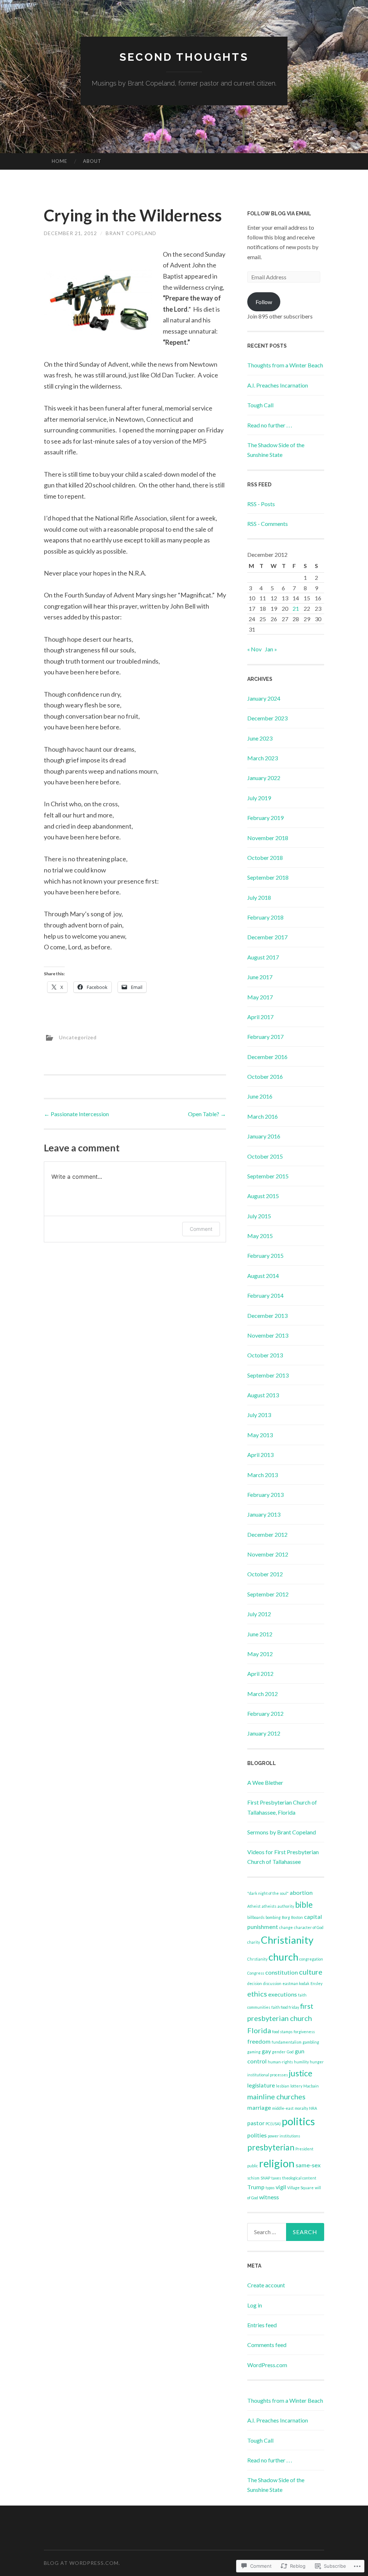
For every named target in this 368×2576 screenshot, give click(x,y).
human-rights (280, 2062)
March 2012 (263, 1694)
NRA (313, 2108)
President (304, 2149)
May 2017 (260, 997)
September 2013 (268, 1375)
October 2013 (265, 1355)
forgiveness (304, 2032)
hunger (317, 2062)
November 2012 (268, 1554)
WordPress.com (267, 2365)
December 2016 (267, 1057)
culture (311, 1972)
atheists (269, 1906)
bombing (273, 1917)
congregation (311, 1959)
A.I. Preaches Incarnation (278, 385)
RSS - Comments (268, 524)
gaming (254, 2052)
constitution (282, 1972)
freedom (259, 2041)
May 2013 (260, 1435)
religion (277, 2163)
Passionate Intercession (76, 1114)
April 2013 (260, 1455)
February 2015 (265, 1255)
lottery (296, 2086)
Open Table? (207, 1114)
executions (282, 1994)
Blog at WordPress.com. (82, 2563)
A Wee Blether (265, 1782)
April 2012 (260, 1674)
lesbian (283, 2086)
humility (301, 2062)
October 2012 (265, 1574)
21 (296, 608)
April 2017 (260, 1017)
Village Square (300, 2188)
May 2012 (260, 1654)
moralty (301, 2108)
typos (270, 2188)
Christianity (287, 1940)
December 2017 (267, 937)
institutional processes (268, 2075)
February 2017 (265, 1037)
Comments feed (267, 2345)
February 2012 (265, 1713)
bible (304, 1905)
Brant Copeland (131, 233)
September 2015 (268, 1176)
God (290, 2052)
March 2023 (263, 758)
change (286, 1927)
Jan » (271, 649)
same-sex (308, 2165)
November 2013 (268, 1335)
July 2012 (259, 1614)
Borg (286, 1917)
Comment (201, 1229)
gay (266, 2051)
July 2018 (259, 897)
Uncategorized (78, 1037)
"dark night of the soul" (268, 1893)
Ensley (316, 1983)
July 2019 (259, 798)
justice (301, 2073)
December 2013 (267, 1315)
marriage (259, 2107)
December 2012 (267, 1534)
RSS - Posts (261, 504)
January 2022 (264, 778)
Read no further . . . (270, 425)
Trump (256, 2187)
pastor (256, 2123)
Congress (256, 1973)
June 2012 (260, 1634)
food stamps (282, 2032)
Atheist (254, 1906)
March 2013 (263, 1475)
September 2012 (268, 1594)
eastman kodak (296, 1983)
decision (255, 1983)
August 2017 (263, 957)
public (253, 2166)
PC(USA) (273, 2124)
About (92, 161)
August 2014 (263, 1276)
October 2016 (265, 1076)
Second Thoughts (184, 57)
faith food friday (285, 2007)
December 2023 (267, 718)
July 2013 (259, 1415)
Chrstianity (257, 1959)
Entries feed (262, 2325)
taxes (276, 2178)
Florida (259, 2030)
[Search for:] (286, 2232)
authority (286, 1906)
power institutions (284, 2136)
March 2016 (263, 1116)
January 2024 (264, 698)
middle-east (283, 2108)
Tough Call (260, 405)
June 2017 (260, 977)
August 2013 (263, 1395)
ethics (257, 1994)
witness (269, 2197)
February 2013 (265, 1495)
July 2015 (259, 1216)
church (283, 1957)
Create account (266, 2285)
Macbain (311, 2086)
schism (253, 2178)
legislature (261, 2085)
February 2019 (265, 818)
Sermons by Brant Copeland (282, 1832)
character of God (309, 1927)
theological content (299, 2178)
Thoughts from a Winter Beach (285, 365)
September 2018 (268, 877)
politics (298, 2121)
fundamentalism (287, 2042)
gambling (311, 2042)
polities (257, 2135)
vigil (281, 2187)
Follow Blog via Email (279, 214)
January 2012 (264, 1733)
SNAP (265, 2178)
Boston (297, 1917)
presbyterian (271, 2147)
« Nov (254, 649)
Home (59, 161)
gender (279, 2052)
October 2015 (265, 1156)
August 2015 (263, 1196)
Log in (255, 2305)
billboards (256, 1917)
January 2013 (264, 1514)
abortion (301, 1892)
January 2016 (264, 1136)
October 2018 (265, 858)
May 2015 (260, 1236)
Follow (264, 302)
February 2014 (265, 1295)
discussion (272, 1983)
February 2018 (265, 917)
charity (254, 1942)
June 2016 (260, 1096)
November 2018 (268, 838)
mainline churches (276, 2096)
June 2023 (260, 738)
